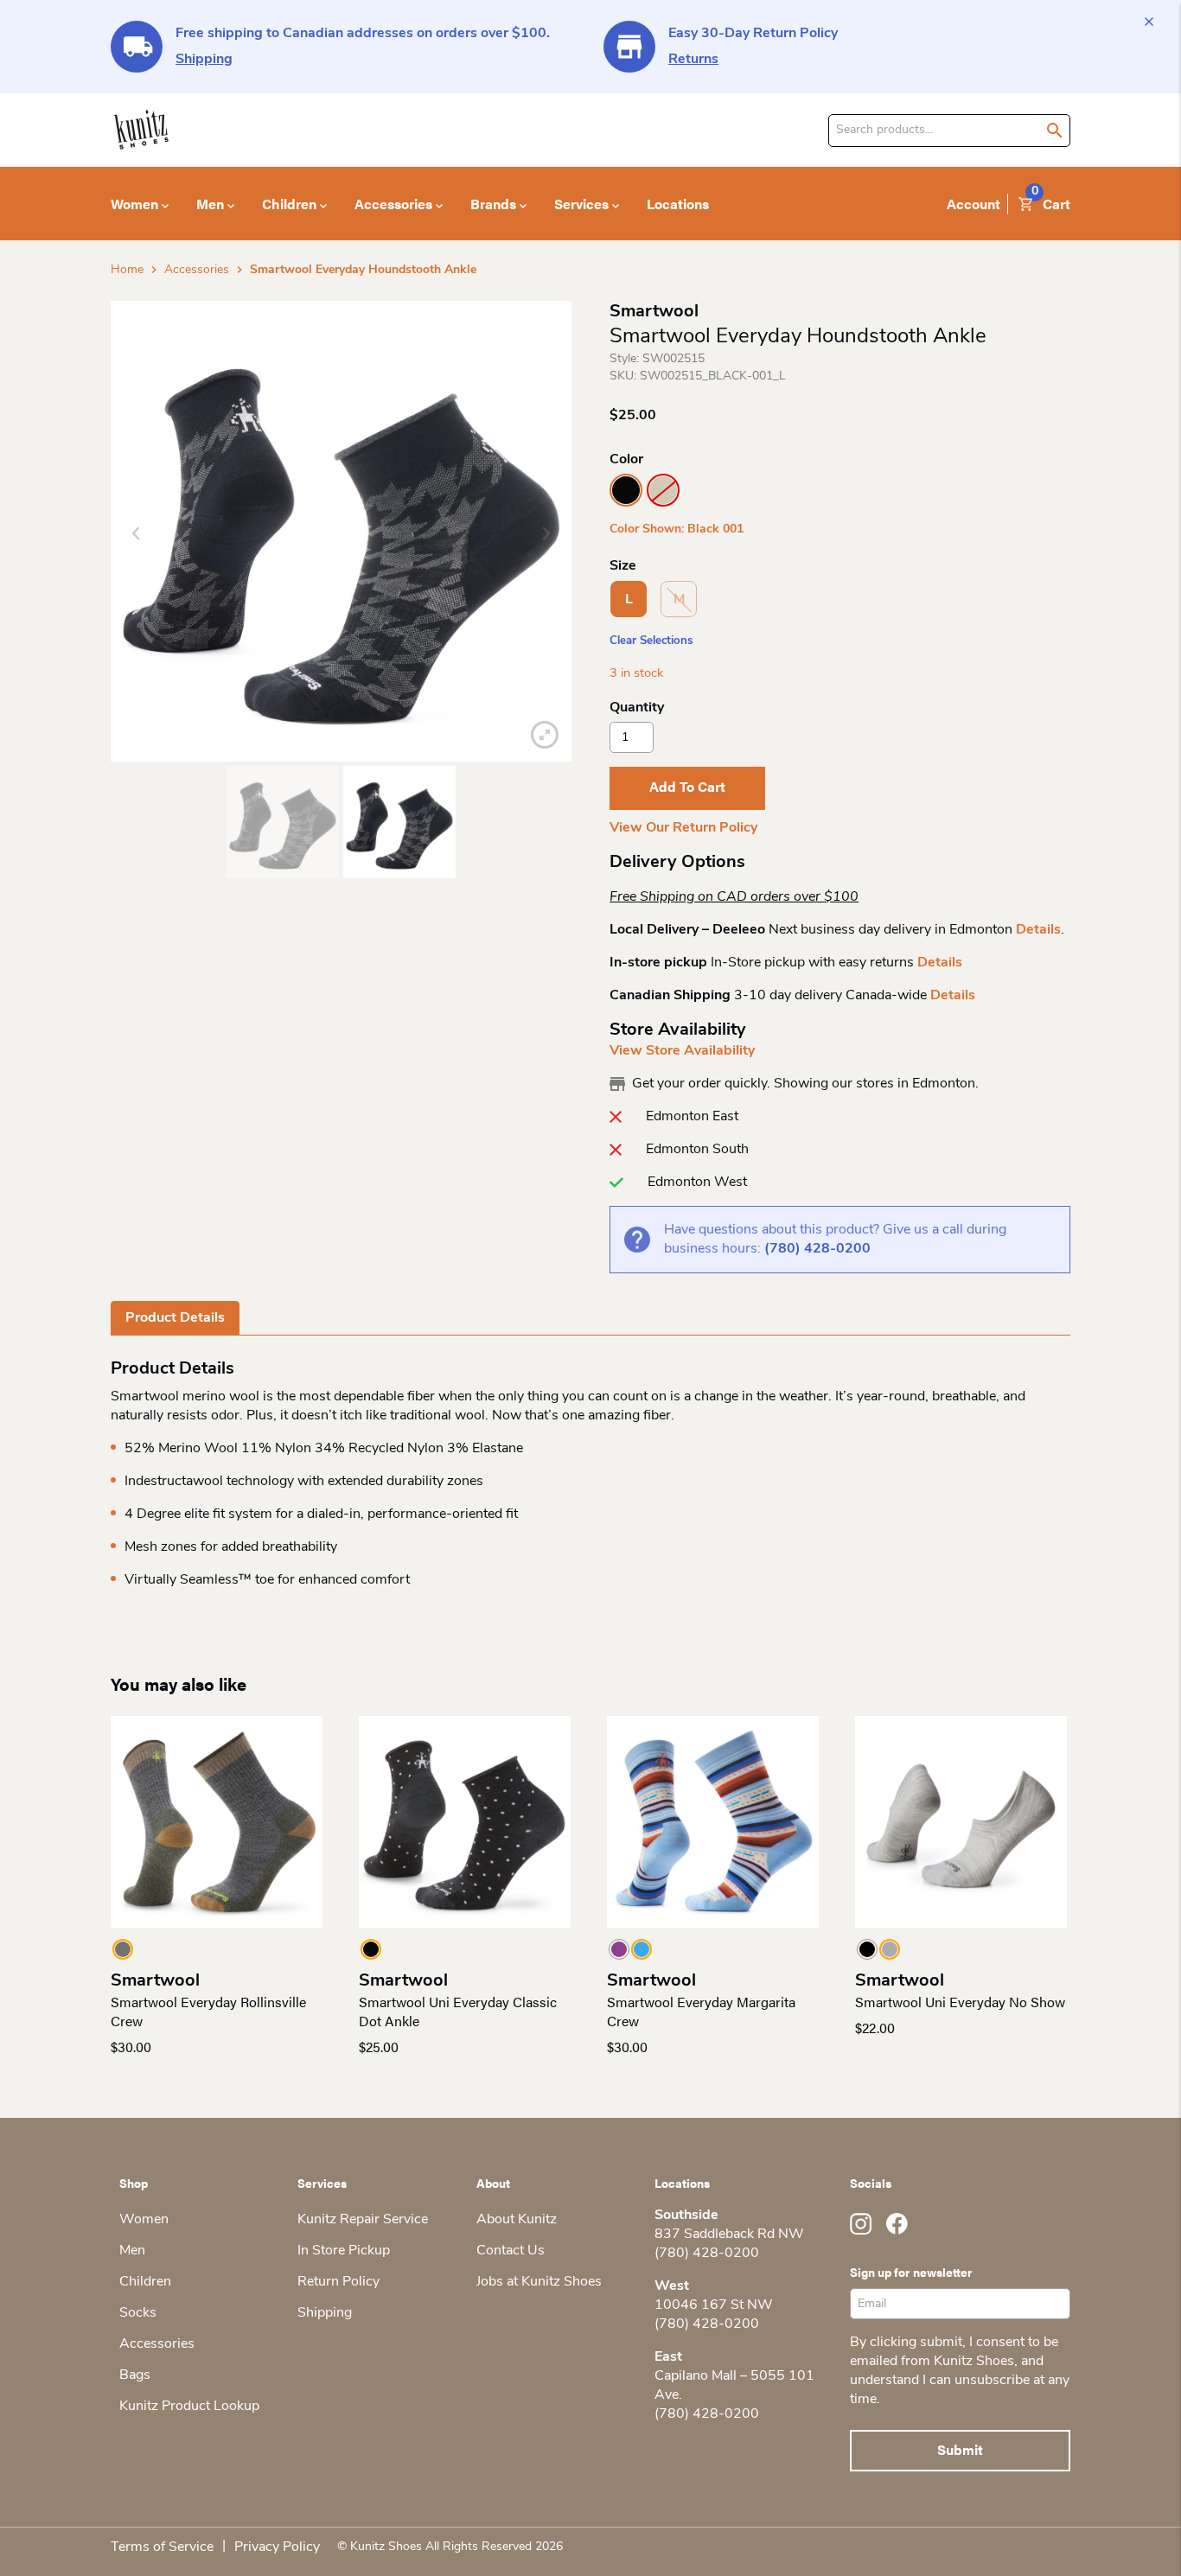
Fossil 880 (663, 490)
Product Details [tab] (175, 1318)
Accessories (197, 270)
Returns (693, 60)
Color (626, 460)
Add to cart (687, 786)
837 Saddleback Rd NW (729, 2235)
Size (623, 566)
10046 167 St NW (714, 2305)
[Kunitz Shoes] (141, 130)
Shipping (204, 60)
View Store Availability (682, 1051)
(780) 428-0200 (817, 1249)
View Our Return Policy (683, 828)
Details (1038, 930)
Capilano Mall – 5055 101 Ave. (734, 2386)
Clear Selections (651, 641)
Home (127, 270)
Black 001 (626, 490)
